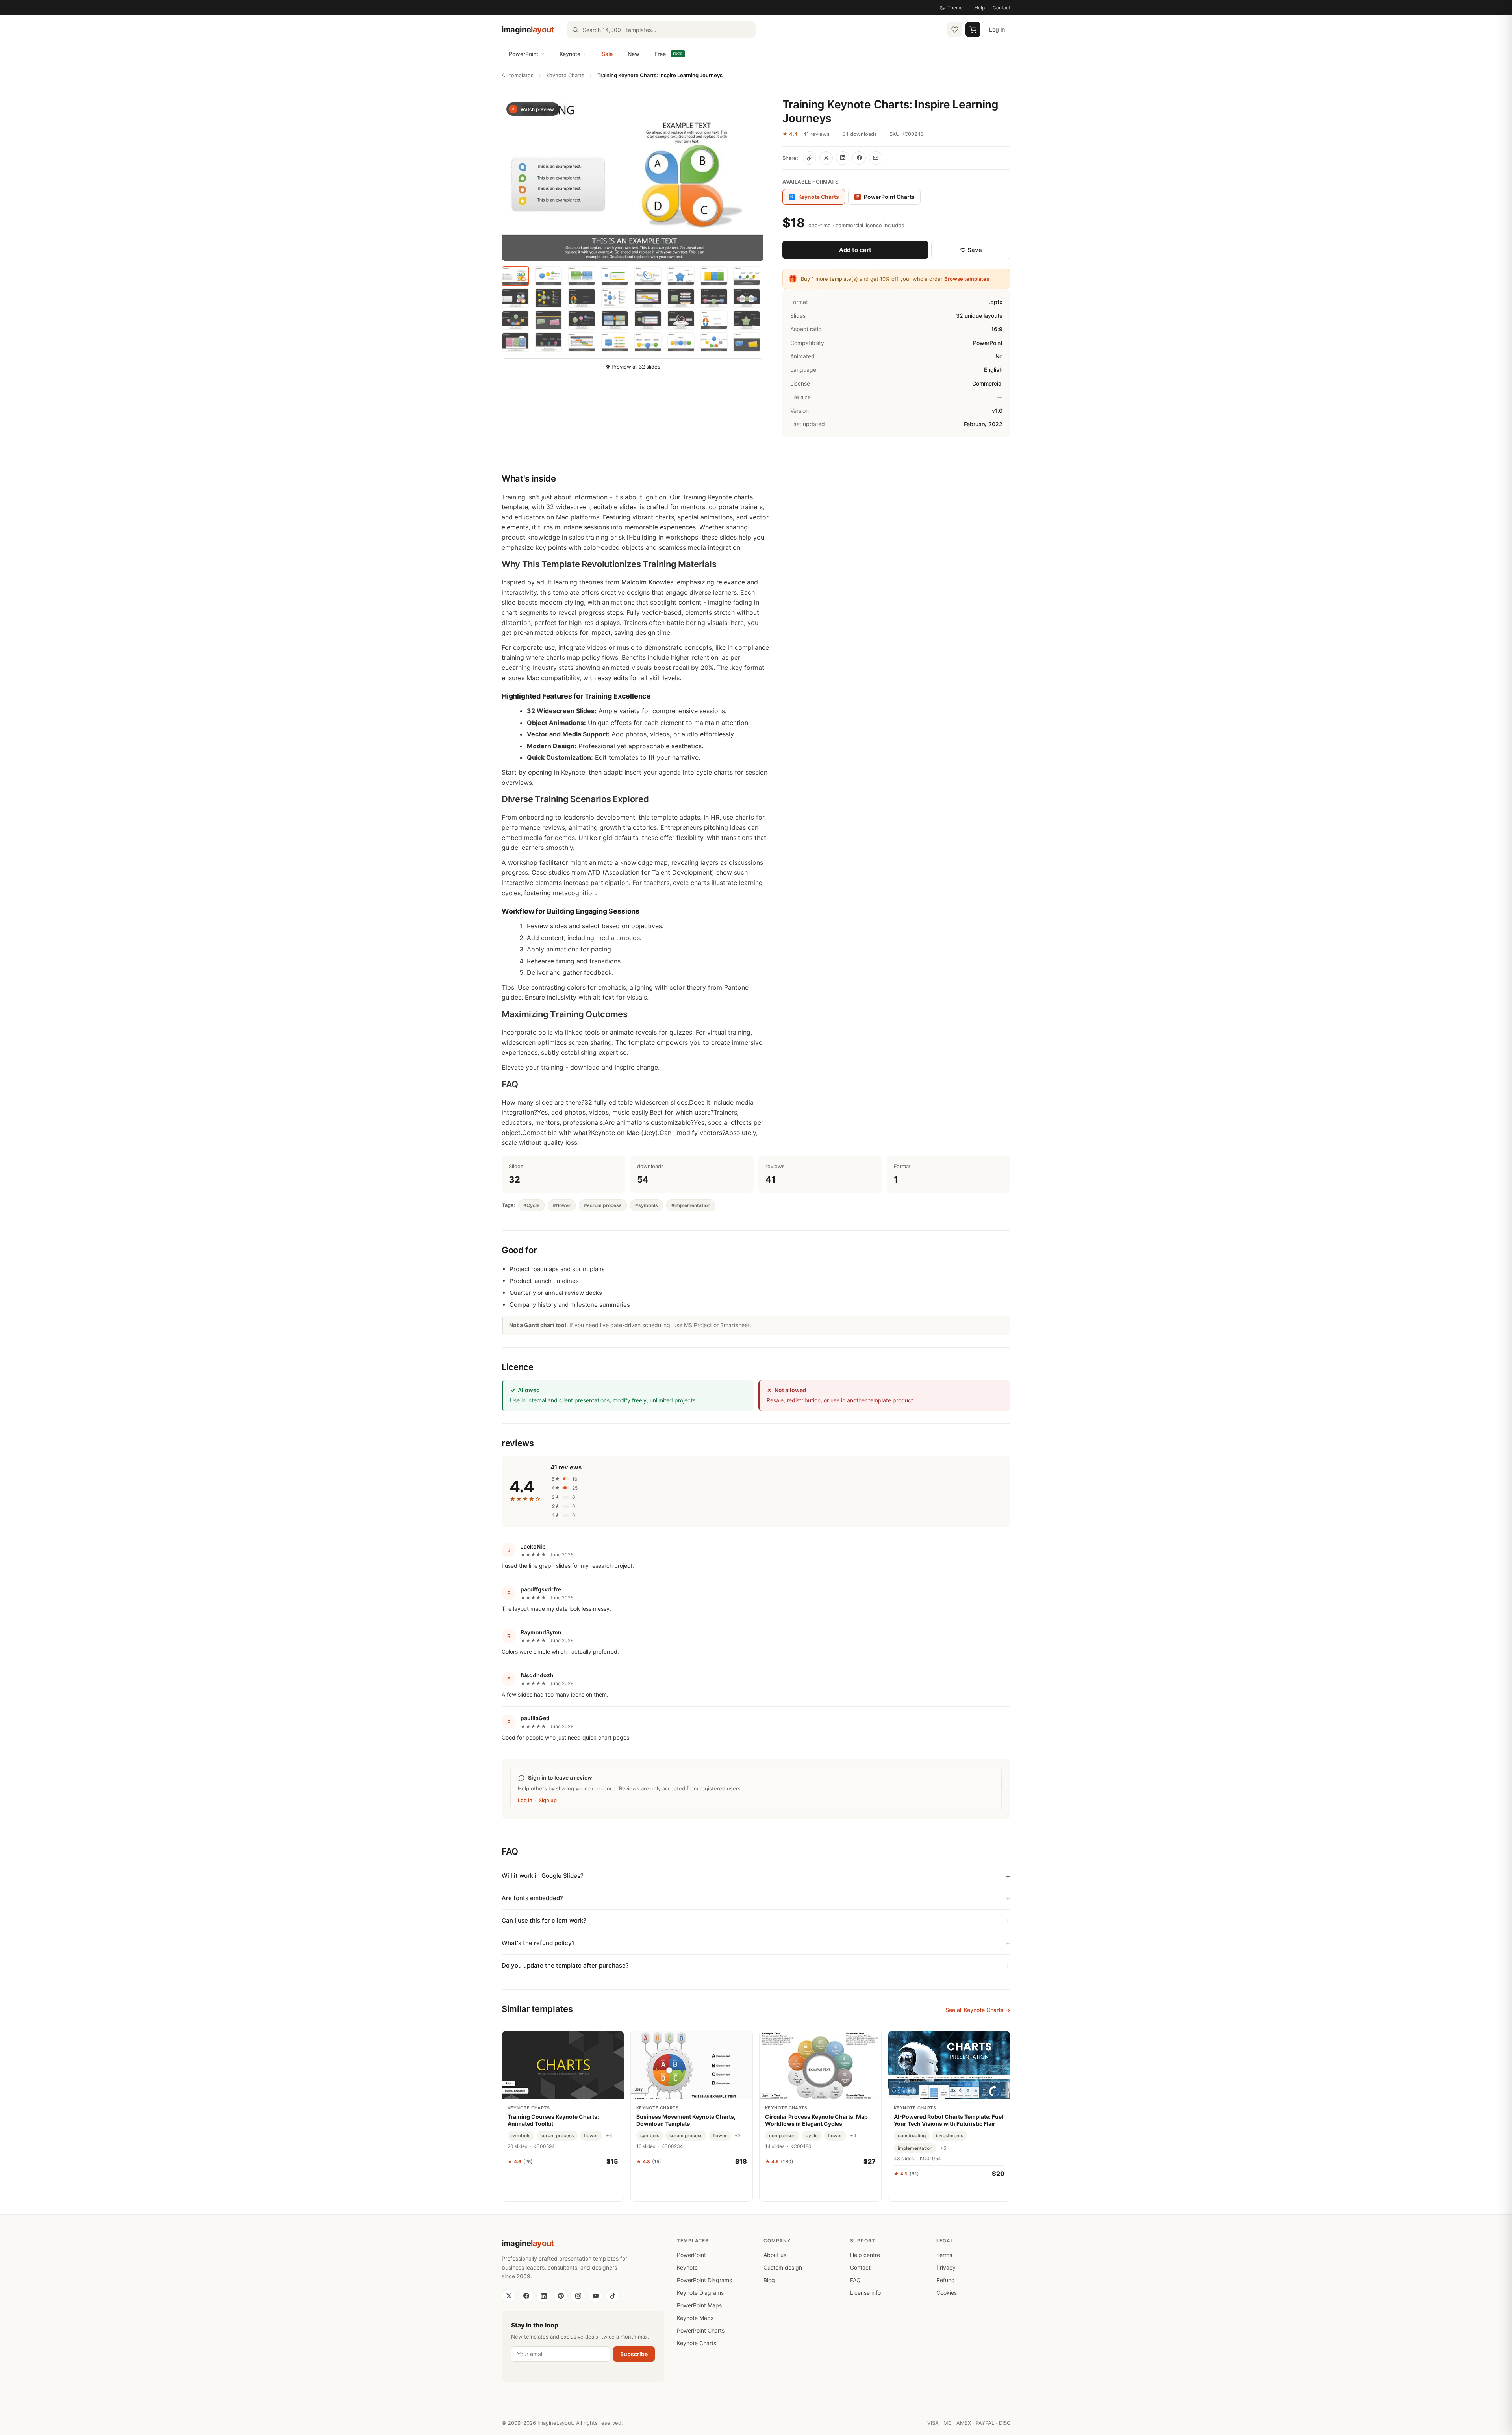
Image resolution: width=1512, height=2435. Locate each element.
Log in (997, 29)
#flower (562, 1205)
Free (669, 54)
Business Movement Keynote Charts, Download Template (686, 2120)
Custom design (783, 2267)
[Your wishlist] (955, 30)
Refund (946, 2280)
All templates (518, 75)
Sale (607, 54)
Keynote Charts (565, 75)
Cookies (947, 2293)
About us (775, 2255)
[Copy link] (810, 158)
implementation (915, 2148)
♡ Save (971, 250)
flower (591, 2135)
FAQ (855, 2280)
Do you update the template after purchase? (565, 1965)
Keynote (570, 54)
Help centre (865, 2255)
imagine (528, 30)
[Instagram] (578, 2296)
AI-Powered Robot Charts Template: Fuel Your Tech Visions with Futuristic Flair (949, 2120)
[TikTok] (613, 2296)
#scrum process (603, 1205)
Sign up (548, 1800)
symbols (521, 2135)
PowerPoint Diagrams (704, 2280)
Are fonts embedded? (532, 1898)
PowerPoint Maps (699, 2305)
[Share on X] (826, 158)
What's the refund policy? (538, 1943)
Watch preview (537, 109)
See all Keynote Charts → (978, 2010)
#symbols (647, 1205)
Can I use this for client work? (544, 1920)
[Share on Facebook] (859, 158)
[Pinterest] (561, 2296)
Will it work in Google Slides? (543, 1876)
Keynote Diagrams (700, 2293)
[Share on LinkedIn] (843, 158)
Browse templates (967, 279)
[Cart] (973, 30)
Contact (1002, 8)
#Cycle (531, 1205)
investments (950, 2135)
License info (865, 2293)
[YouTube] (595, 2296)
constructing (912, 2135)
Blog (769, 2280)
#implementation (691, 1205)
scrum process (557, 2135)
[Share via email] (876, 158)
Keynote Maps (695, 2318)
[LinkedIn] (543, 2296)
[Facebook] (526, 2296)
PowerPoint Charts (886, 197)
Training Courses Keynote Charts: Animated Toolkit (553, 2120)
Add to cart (855, 250)
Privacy (946, 2267)
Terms (944, 2255)
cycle (812, 2135)
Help (980, 8)
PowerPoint (523, 54)
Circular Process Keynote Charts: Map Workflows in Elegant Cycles (816, 2120)
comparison (782, 2135)
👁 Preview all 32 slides (633, 367)
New (634, 54)
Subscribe (634, 2354)
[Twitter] (509, 2296)
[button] (633, 180)
